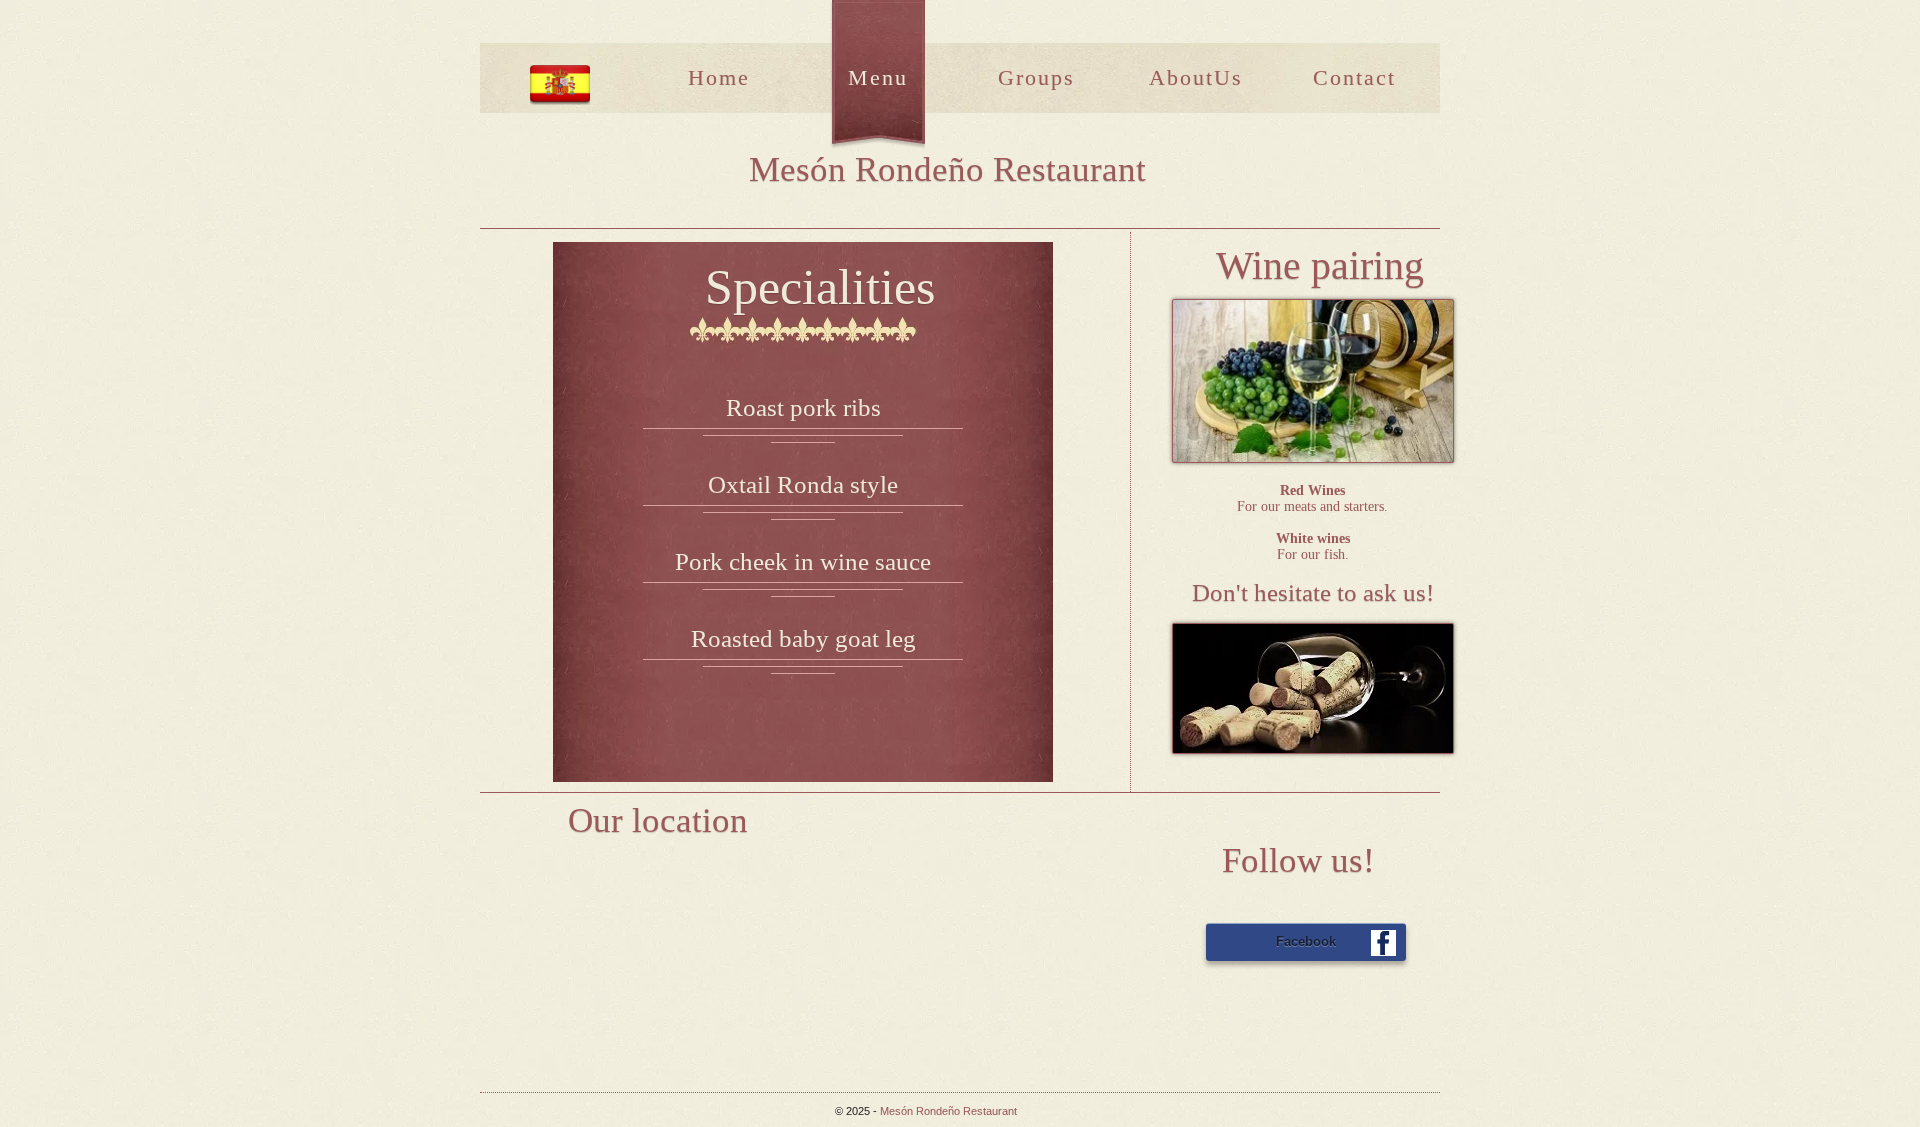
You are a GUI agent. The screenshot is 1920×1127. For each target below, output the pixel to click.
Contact (1354, 77)
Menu (878, 77)
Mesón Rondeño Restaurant (948, 1111)
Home (719, 77)
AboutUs (1196, 77)
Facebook (1306, 941)
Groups (1036, 77)
